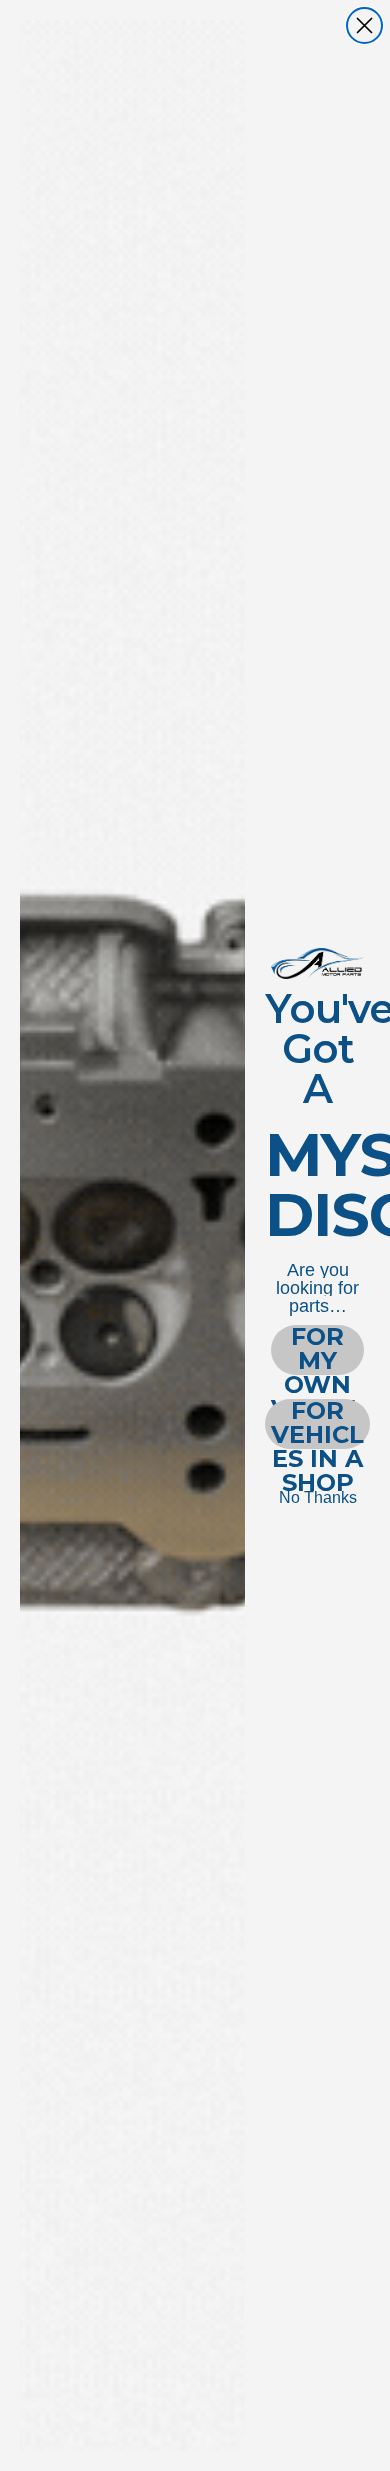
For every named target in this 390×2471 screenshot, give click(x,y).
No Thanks (318, 1497)
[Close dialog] (364, 25)
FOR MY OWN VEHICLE (317, 1350)
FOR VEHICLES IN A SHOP (317, 1424)
